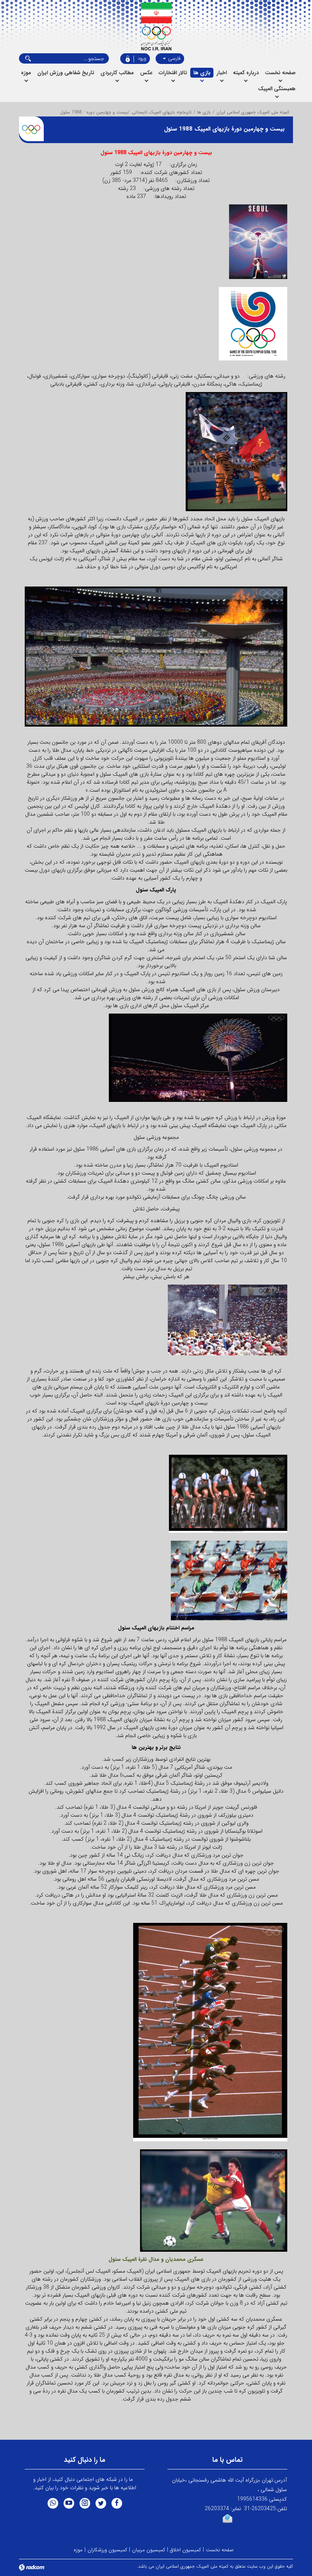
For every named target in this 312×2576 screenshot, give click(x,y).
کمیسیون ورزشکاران (107, 2550)
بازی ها (204, 112)
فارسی (174, 58)
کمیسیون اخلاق (185, 2550)
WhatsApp (53, 2503)
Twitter (101, 2503)
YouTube (69, 2503)
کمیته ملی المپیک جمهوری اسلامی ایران (253, 112)
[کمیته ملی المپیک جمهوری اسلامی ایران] (156, 27)
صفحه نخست (220, 2550)
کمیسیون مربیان (149, 2550)
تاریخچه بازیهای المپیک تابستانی (162, 112)
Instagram (85, 2503)
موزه (78, 2550)
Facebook (117, 2503)
